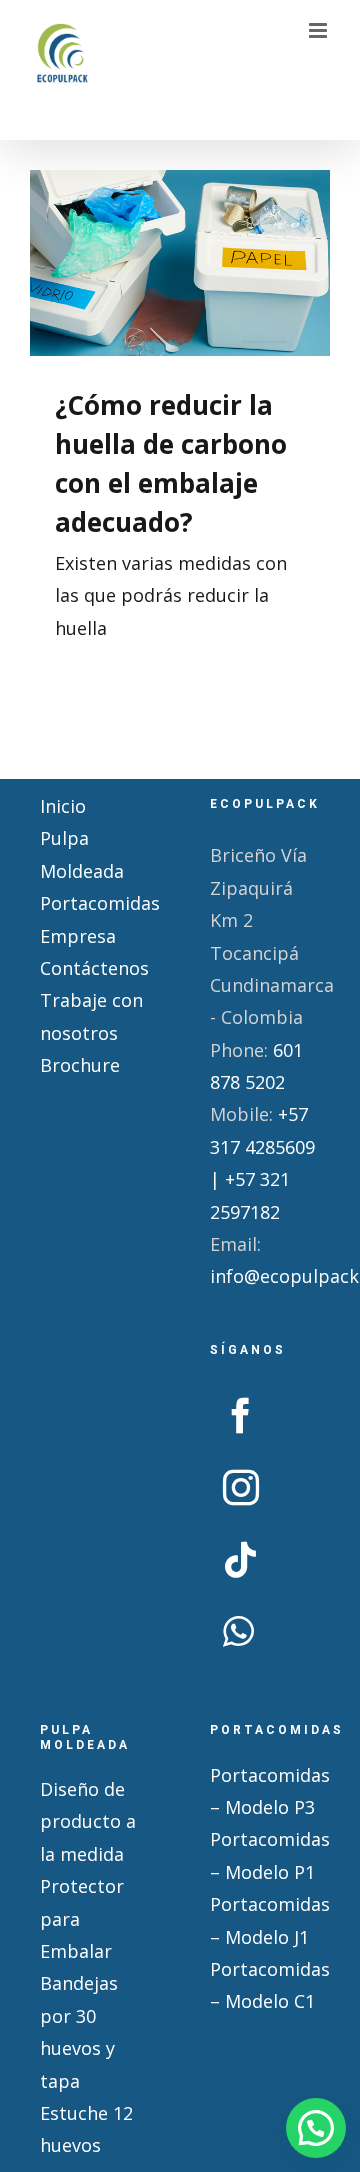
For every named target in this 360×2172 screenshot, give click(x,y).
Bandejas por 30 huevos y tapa (79, 2031)
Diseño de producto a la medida (88, 1821)
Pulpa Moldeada (82, 854)
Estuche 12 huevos (86, 2129)
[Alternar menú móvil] (319, 30)
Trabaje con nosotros (91, 1016)
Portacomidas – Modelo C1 (265, 1985)
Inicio (63, 806)
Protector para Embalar (82, 1918)
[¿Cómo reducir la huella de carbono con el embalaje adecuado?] (180, 263)
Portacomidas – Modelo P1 (265, 1855)
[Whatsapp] (238, 1632)
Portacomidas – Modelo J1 (265, 1920)
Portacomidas (95, 903)
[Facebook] (241, 1416)
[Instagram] (241, 1488)
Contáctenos (94, 968)
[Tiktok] (241, 1560)
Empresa (78, 936)
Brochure (80, 1065)
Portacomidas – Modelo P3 (265, 1791)
